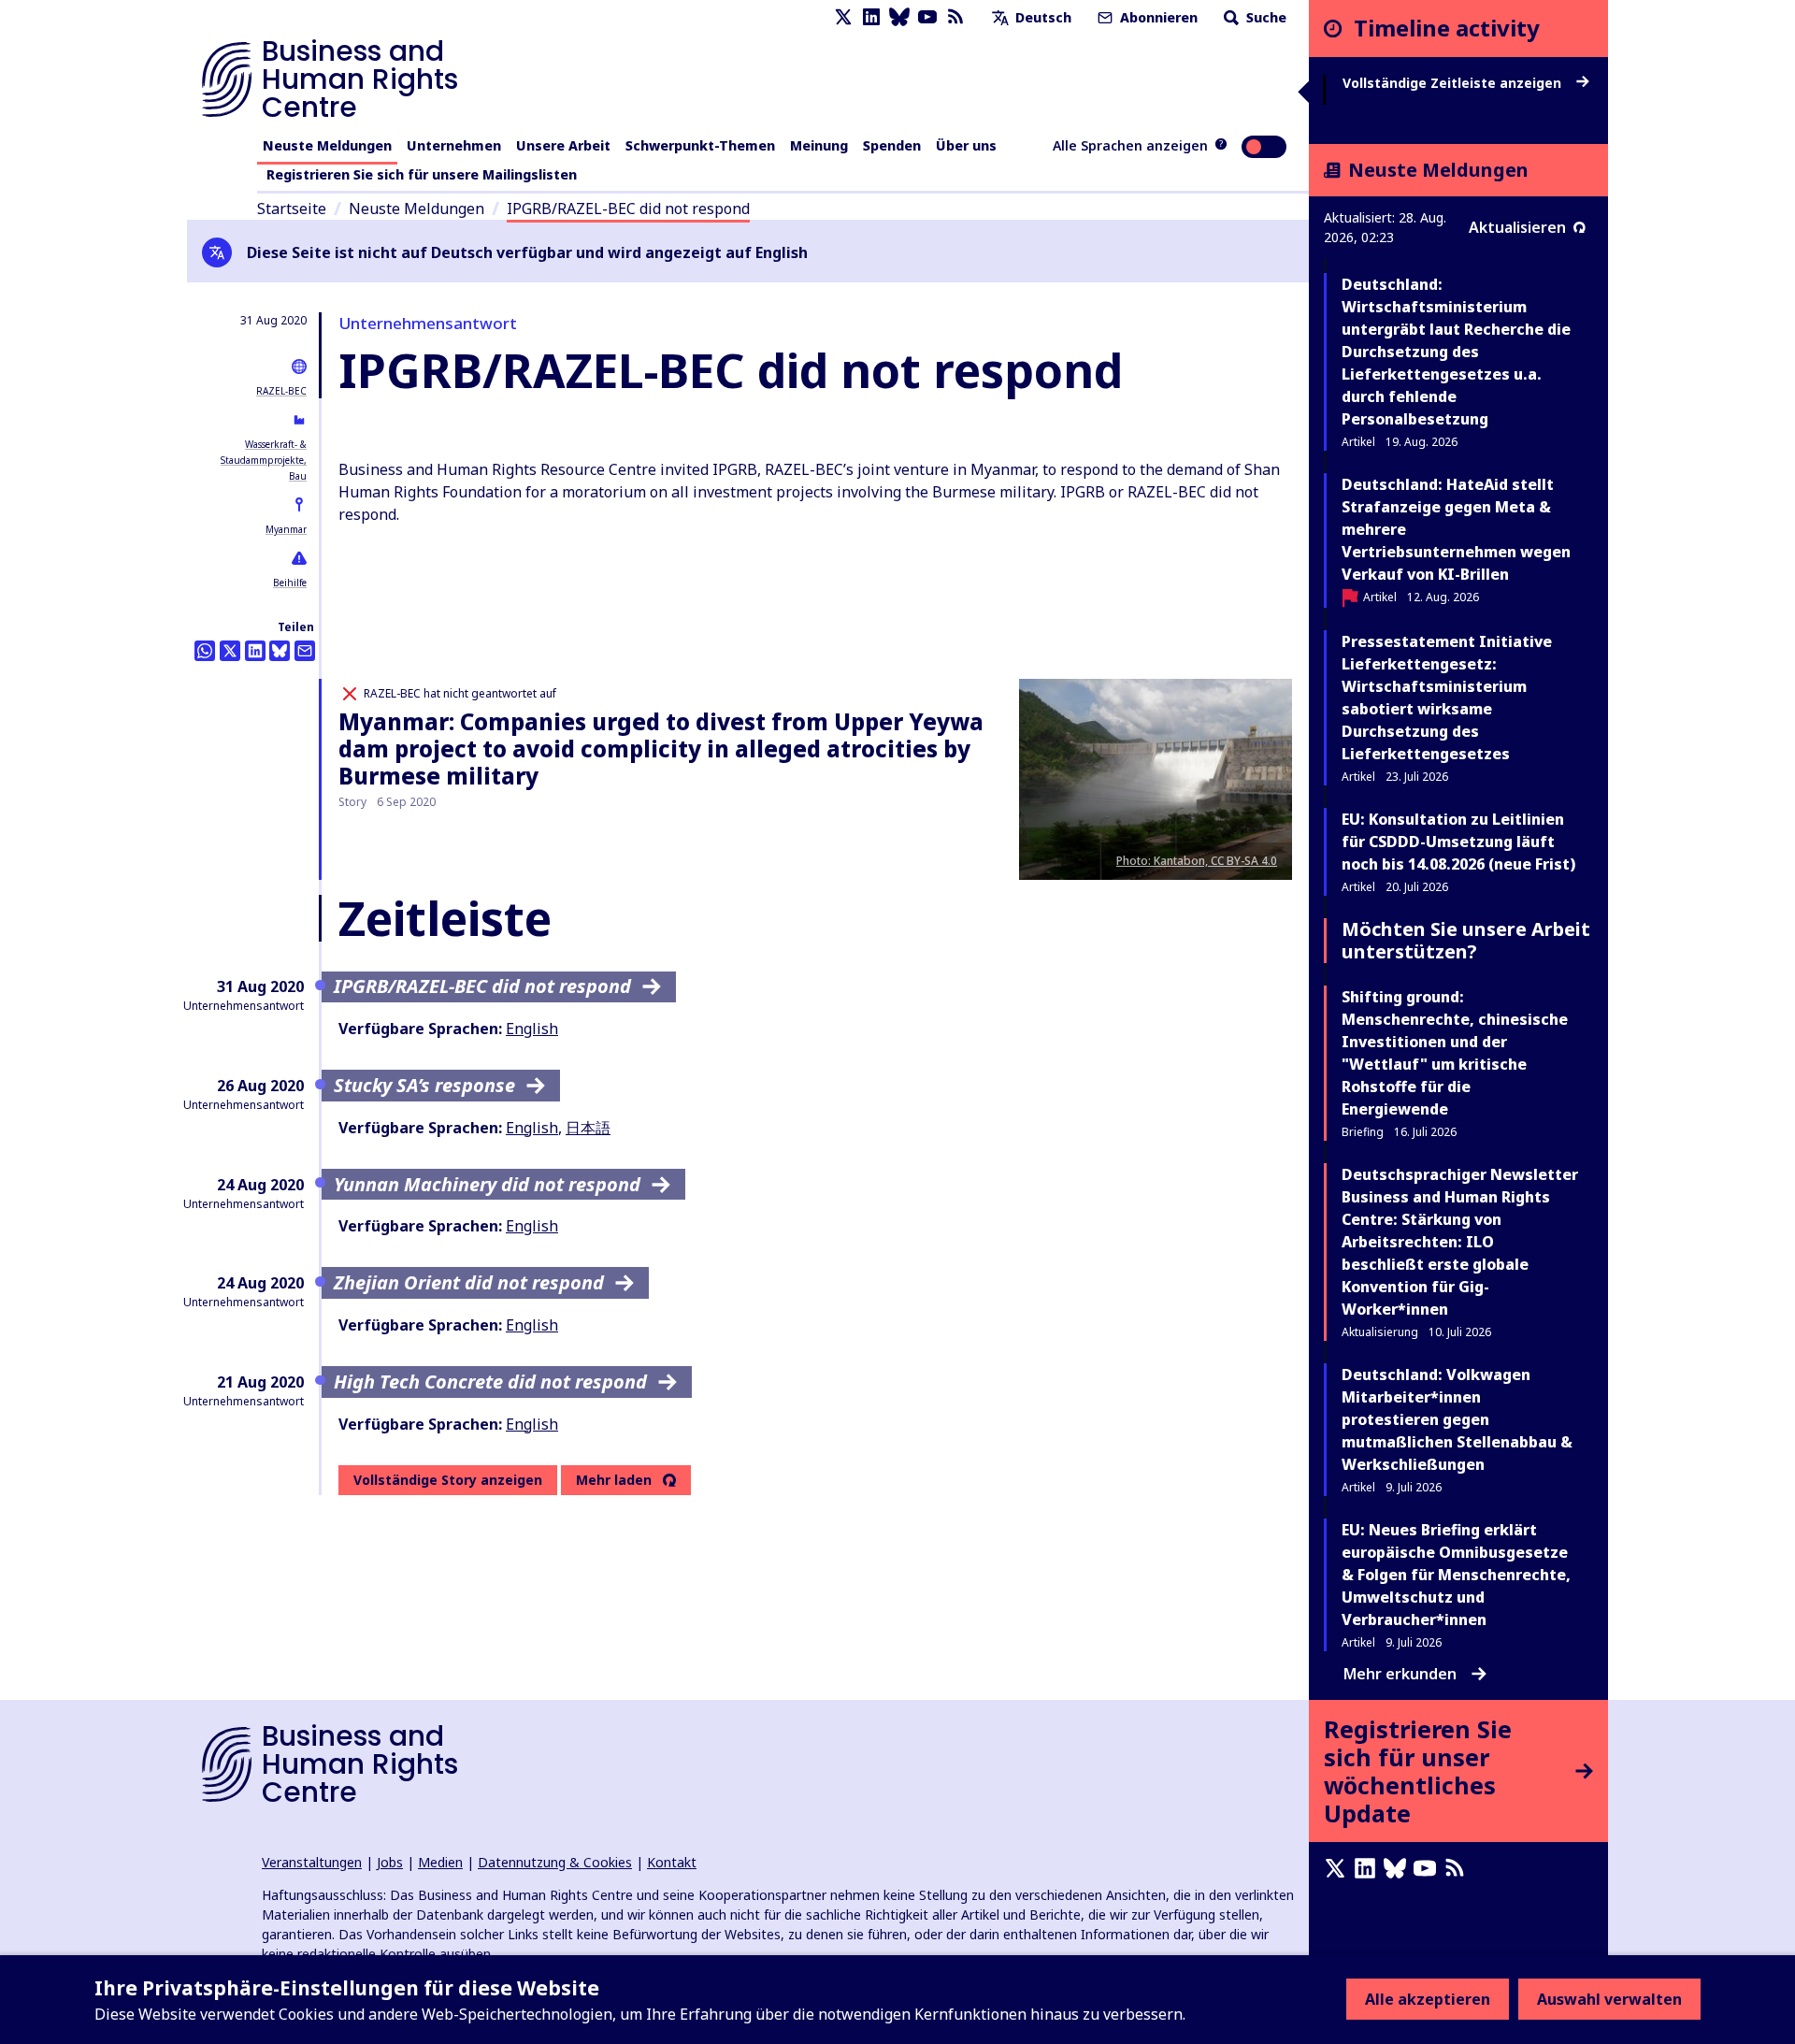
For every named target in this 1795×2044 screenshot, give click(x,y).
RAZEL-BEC (281, 391)
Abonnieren (1157, 17)
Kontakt (672, 1862)
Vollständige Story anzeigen (448, 1480)
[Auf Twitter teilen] (230, 651)
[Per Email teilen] (305, 651)
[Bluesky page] (899, 17)
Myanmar (286, 529)
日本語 (588, 1128)
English (532, 1029)
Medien (440, 1862)
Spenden (892, 145)
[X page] (843, 17)
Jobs (390, 1862)
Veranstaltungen (312, 1862)
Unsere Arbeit (563, 145)
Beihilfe (290, 583)
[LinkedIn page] (871, 17)
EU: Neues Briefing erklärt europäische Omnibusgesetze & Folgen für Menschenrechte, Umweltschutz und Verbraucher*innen (1456, 1575)
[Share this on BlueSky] (280, 651)
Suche (1264, 17)
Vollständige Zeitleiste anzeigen (1454, 83)
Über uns (966, 145)
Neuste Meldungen (327, 145)
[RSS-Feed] (955, 17)
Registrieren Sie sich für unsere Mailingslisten (422, 174)
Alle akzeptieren (1428, 1999)
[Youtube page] (927, 17)
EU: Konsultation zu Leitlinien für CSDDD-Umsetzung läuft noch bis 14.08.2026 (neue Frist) (1458, 842)
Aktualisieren (1517, 227)
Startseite (292, 209)
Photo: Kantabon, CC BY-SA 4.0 (1197, 861)
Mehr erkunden (1400, 1674)
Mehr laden (614, 1480)
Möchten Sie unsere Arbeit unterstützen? (1466, 940)
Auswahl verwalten (1609, 1999)
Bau (298, 476)
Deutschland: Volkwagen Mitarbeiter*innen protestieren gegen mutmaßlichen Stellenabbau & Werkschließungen (1457, 1419)
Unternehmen (454, 145)
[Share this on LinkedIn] (255, 651)
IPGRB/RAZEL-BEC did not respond (628, 209)
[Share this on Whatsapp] (205, 651)
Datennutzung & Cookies (555, 1862)
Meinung (819, 145)
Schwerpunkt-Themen (700, 145)
